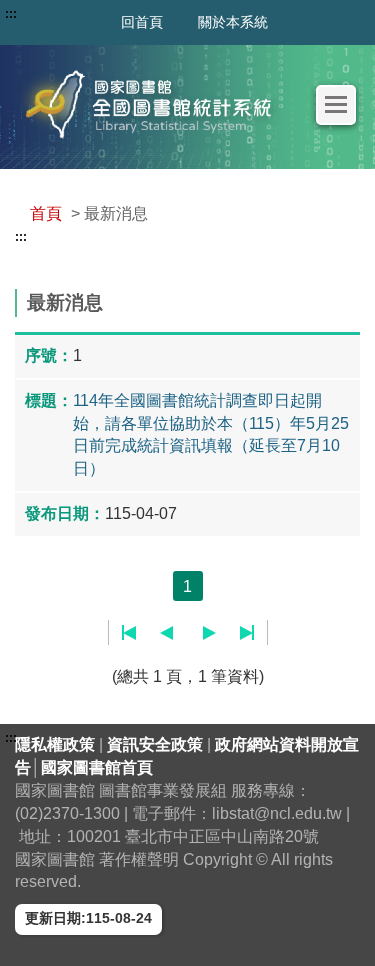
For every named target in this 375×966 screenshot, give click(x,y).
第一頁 (129, 633)
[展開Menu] (336, 104)
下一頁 (209, 633)
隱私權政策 (57, 744)
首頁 (46, 213)
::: (21, 237)
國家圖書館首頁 (97, 767)
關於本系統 (233, 22)
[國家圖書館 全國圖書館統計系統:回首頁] (154, 104)
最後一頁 (246, 633)
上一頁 (166, 633)
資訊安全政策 (157, 744)
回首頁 (142, 22)
